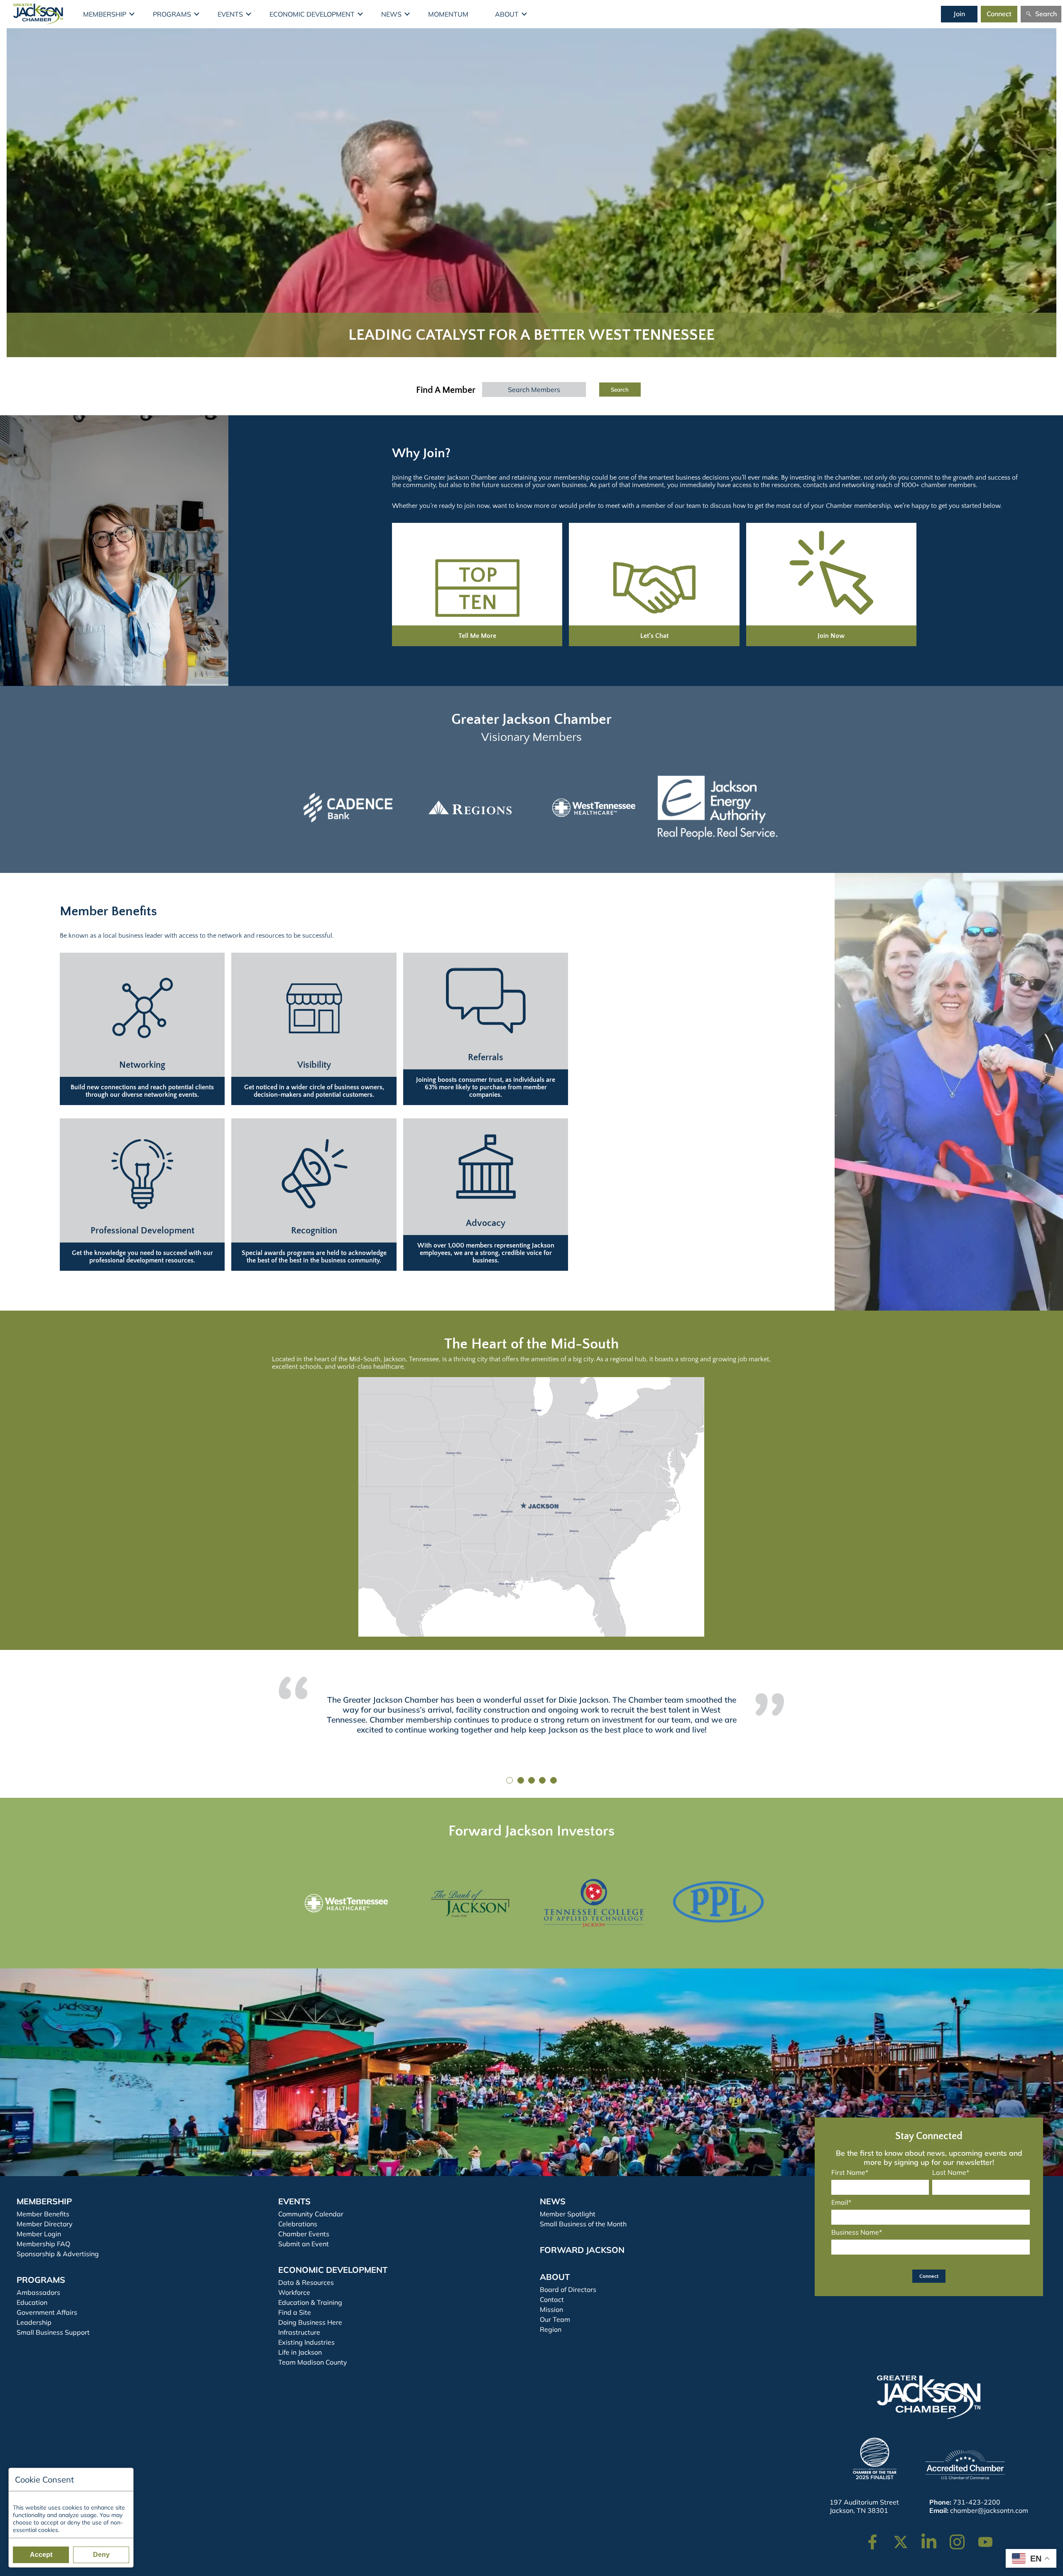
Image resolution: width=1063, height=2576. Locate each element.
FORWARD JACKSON (582, 2250)
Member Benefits (43, 2214)
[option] (346, 808)
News (391, 14)
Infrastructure (299, 2332)
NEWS (553, 2201)
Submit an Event (304, 2244)
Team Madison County (313, 2362)
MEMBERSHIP (44, 2201)
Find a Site (295, 2312)
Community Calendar (311, 2214)
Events (230, 14)
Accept (41, 2555)
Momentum (448, 14)
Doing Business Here (310, 2322)
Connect (999, 14)
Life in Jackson (300, 2352)
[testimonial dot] (509, 1780)
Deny (101, 2555)
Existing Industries (306, 2342)
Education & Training (310, 2302)
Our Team (555, 2319)
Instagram (963, 2538)
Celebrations (298, 2224)
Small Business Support (53, 2332)
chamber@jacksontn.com (989, 2510)
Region (551, 2329)
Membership (105, 14)
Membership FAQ (43, 2244)
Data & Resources (306, 2282)
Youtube (989, 2538)
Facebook (878, 2538)
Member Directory (45, 2224)
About (507, 14)
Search (1046, 14)
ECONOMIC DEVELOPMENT (333, 2270)
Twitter (903, 2538)
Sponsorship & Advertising (58, 2254)
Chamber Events (304, 2234)
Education (32, 2302)
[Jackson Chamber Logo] (38, 14)
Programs (172, 14)
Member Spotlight (568, 2214)
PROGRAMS (41, 2280)
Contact (552, 2299)
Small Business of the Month (583, 2224)
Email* (841, 2202)
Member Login (39, 2234)
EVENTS (294, 2201)
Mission (551, 2309)
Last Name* (951, 2172)
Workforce (294, 2292)
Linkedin (933, 2538)
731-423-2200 (977, 2502)
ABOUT (555, 2277)
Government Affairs (47, 2312)
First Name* (850, 2172)
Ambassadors (38, 2292)
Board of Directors (568, 2289)
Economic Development (312, 14)
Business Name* (857, 2232)
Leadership (34, 2322)
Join (959, 14)
